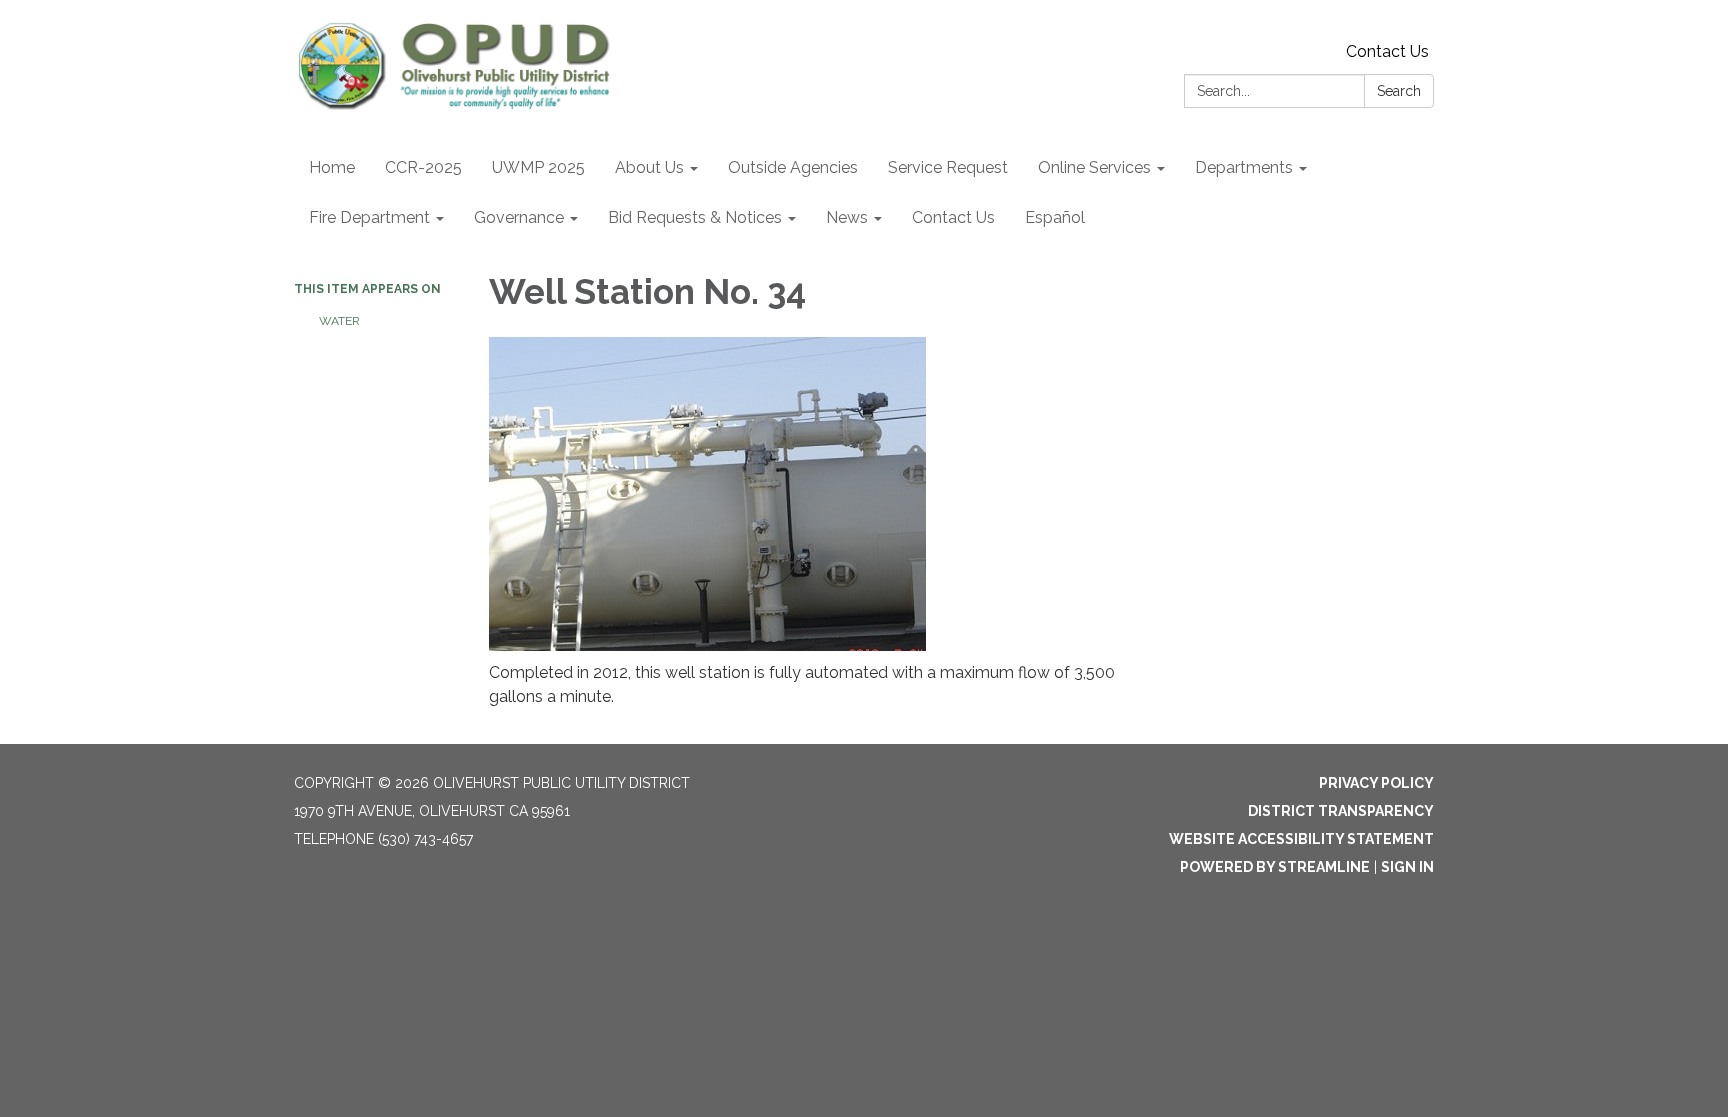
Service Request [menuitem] (948, 167)
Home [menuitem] (332, 167)
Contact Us (1387, 51)
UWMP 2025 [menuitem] (538, 167)
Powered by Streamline (1275, 867)
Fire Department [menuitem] (369, 217)
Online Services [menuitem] (1094, 167)
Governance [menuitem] (519, 217)
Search (1399, 91)
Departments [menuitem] (1244, 167)
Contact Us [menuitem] (953, 217)
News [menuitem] (847, 217)
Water (339, 321)
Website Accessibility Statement (1301, 839)
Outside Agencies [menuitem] (793, 167)
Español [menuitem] (1055, 217)
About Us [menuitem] (649, 167)
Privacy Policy (1376, 783)
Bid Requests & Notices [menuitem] (695, 217)
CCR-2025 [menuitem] (423, 167)
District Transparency (1341, 811)
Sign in (1407, 867)
